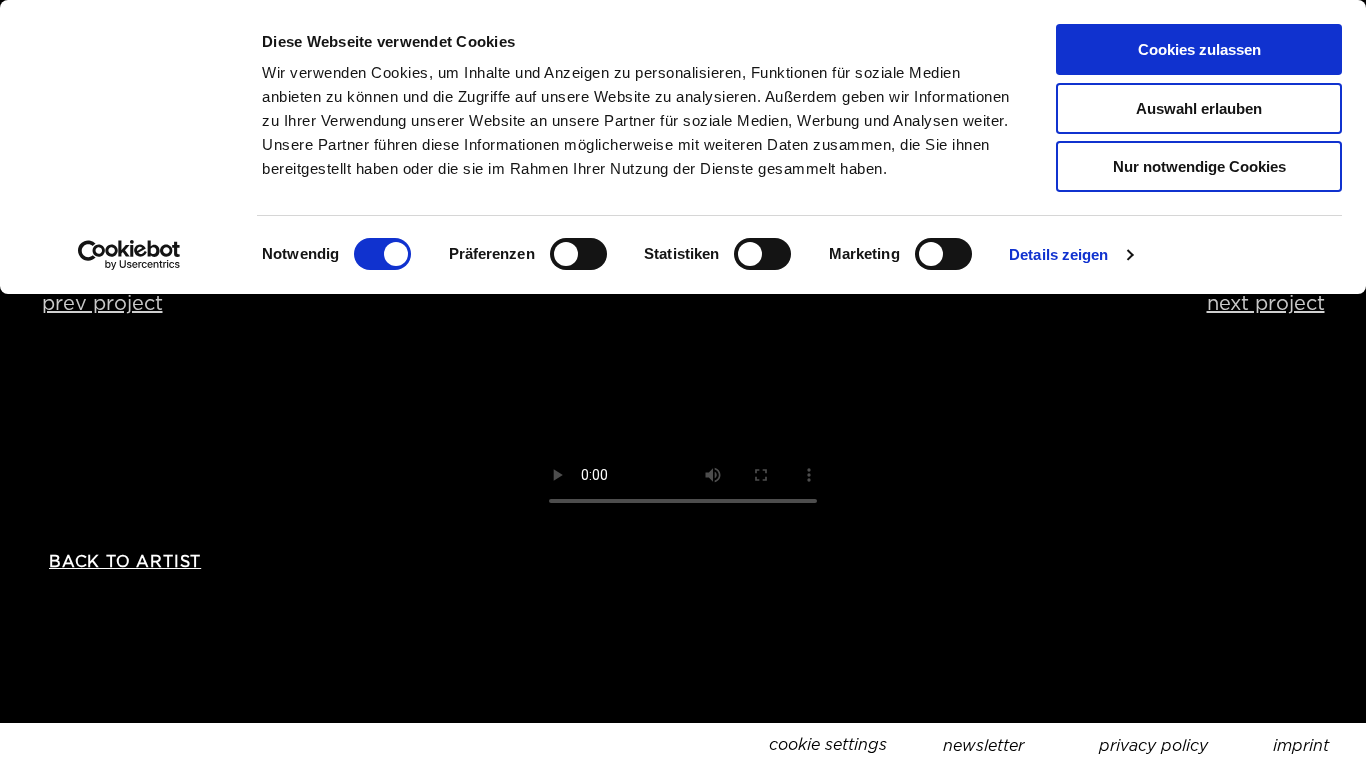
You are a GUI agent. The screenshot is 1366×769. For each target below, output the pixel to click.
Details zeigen (1058, 254)
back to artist (125, 561)
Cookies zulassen (1199, 49)
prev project (102, 303)
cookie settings (828, 744)
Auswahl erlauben (1199, 108)
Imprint (1301, 745)
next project (1266, 303)
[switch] (578, 254)
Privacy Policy (1153, 745)
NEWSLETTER (983, 745)
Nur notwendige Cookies (1199, 166)
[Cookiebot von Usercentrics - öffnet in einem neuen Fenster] (129, 255)
